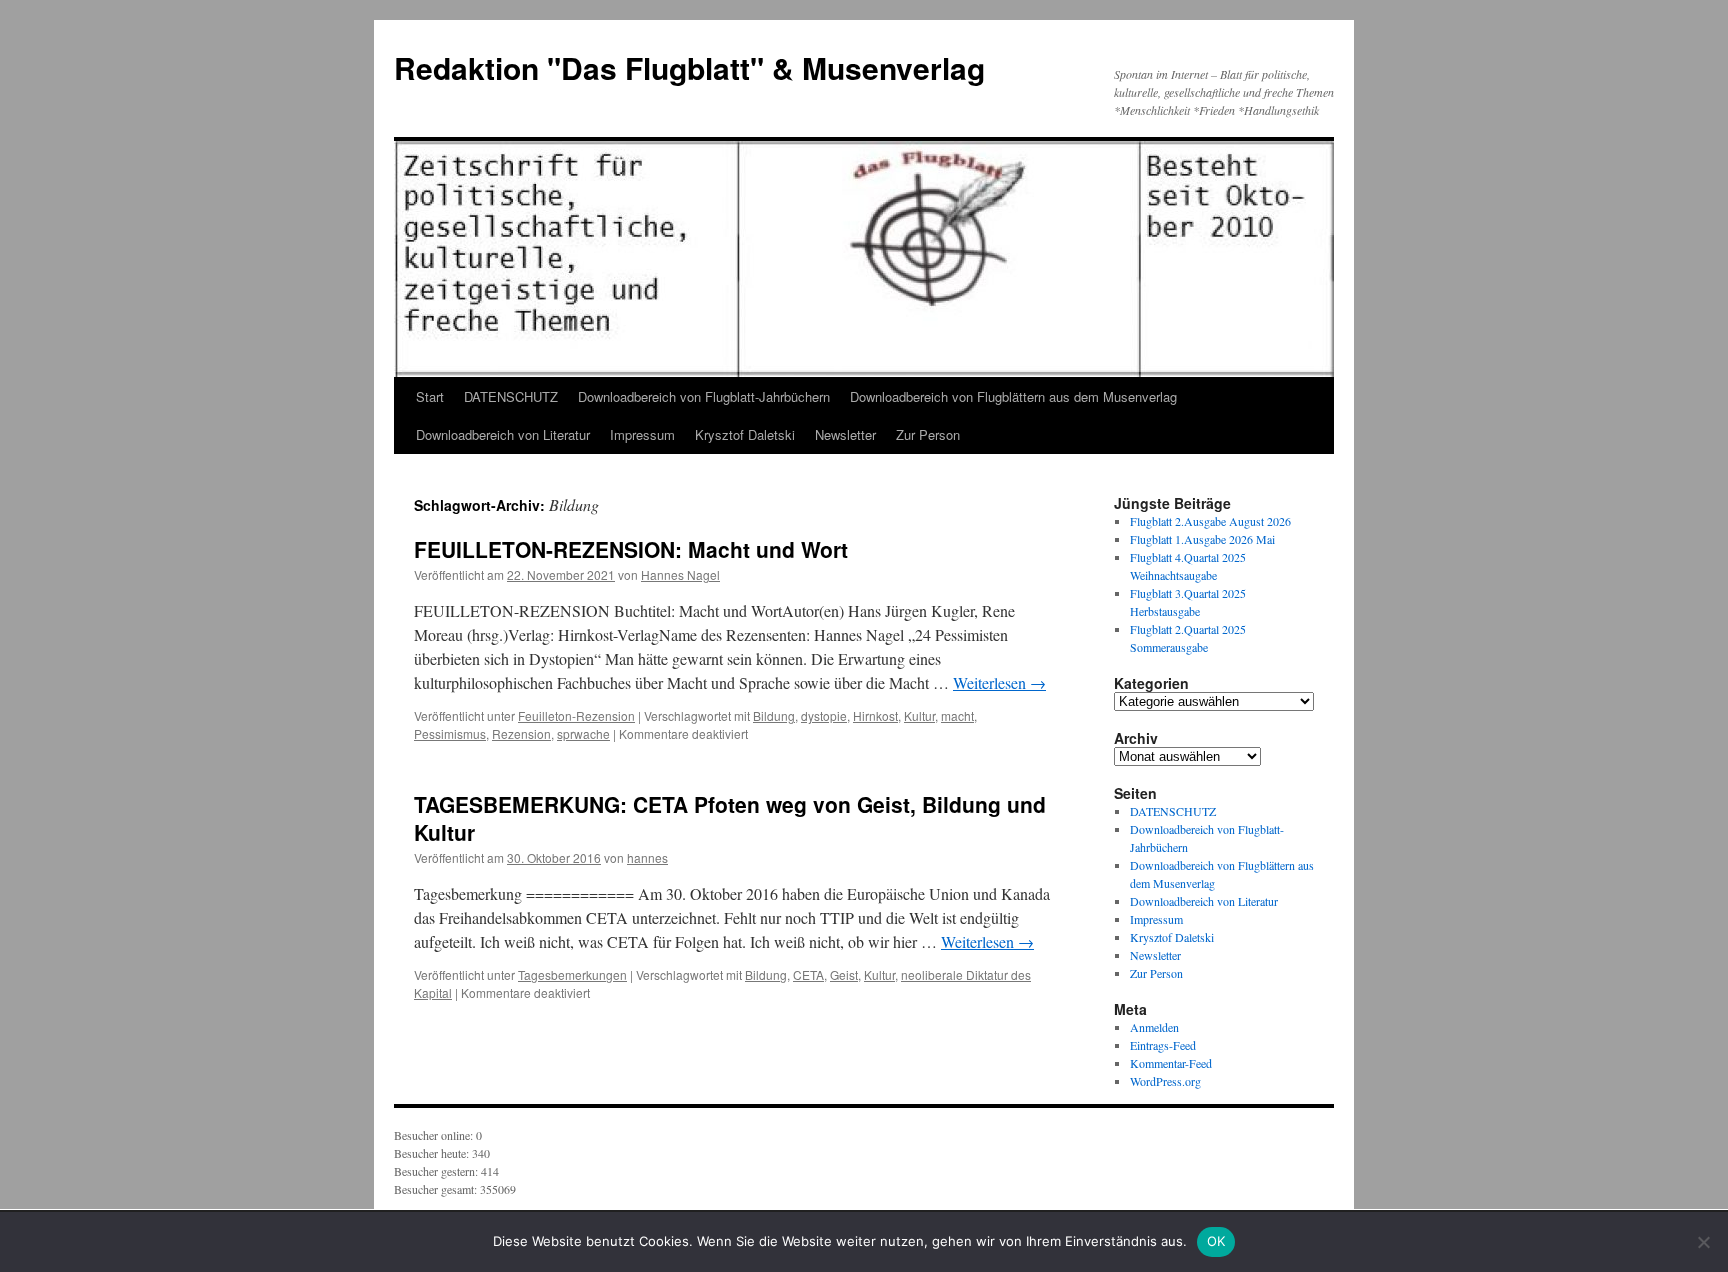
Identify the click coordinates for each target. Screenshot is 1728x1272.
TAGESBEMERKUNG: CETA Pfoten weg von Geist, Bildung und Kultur (730, 817)
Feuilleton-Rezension (576, 715)
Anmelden (1154, 1027)
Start (430, 396)
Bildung (774, 715)
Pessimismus (450, 733)
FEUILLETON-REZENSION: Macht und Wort (631, 549)
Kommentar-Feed (1171, 1063)
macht (957, 715)
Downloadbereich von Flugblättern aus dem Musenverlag (1013, 396)
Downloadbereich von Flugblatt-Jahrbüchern (704, 396)
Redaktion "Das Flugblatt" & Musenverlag (689, 67)
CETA (808, 974)
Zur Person (928, 434)
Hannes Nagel (680, 574)
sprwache (583, 733)
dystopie (824, 715)
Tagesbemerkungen (572, 974)
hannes (647, 857)
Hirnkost (875, 715)
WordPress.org (1165, 1081)
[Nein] (1703, 1242)
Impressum (642, 434)
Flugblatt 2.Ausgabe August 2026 (1210, 521)
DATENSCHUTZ (511, 396)
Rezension (521, 733)
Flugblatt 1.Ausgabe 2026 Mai (1202, 539)
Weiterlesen (999, 682)
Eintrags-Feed (1163, 1045)
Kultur (919, 715)
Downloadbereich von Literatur (503, 434)
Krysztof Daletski (745, 434)
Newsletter (845, 434)
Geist (844, 974)
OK (1216, 1241)
